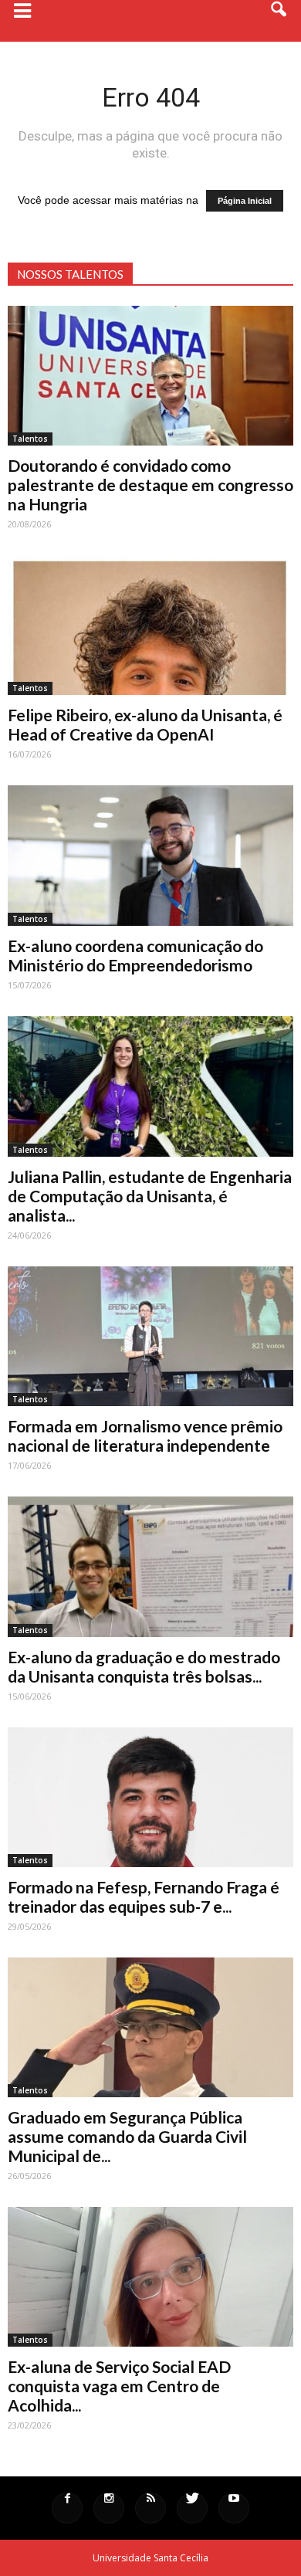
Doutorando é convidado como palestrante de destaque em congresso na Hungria (150, 485)
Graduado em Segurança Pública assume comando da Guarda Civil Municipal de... (127, 2136)
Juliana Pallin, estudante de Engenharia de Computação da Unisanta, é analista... (150, 1196)
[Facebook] (67, 2508)
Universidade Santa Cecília (150, 2558)
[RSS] (150, 2508)
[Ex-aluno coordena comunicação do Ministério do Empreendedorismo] (150, 855)
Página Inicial (245, 201)
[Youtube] (234, 2508)
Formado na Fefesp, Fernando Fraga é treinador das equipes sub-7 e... (144, 1896)
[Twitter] (192, 2508)
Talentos (30, 439)
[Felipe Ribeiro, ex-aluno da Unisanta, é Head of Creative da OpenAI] (150, 625)
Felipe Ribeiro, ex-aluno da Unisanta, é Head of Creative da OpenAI (145, 724)
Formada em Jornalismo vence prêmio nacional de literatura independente (145, 1435)
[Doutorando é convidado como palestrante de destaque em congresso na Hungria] (150, 376)
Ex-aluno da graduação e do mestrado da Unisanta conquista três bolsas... (144, 1666)
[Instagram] (109, 2508)
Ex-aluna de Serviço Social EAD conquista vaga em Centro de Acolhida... (119, 2386)
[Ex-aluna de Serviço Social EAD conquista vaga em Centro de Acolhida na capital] (150, 2277)
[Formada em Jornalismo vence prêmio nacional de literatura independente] (150, 1336)
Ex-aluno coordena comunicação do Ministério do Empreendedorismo (135, 955)
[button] (279, 21)
